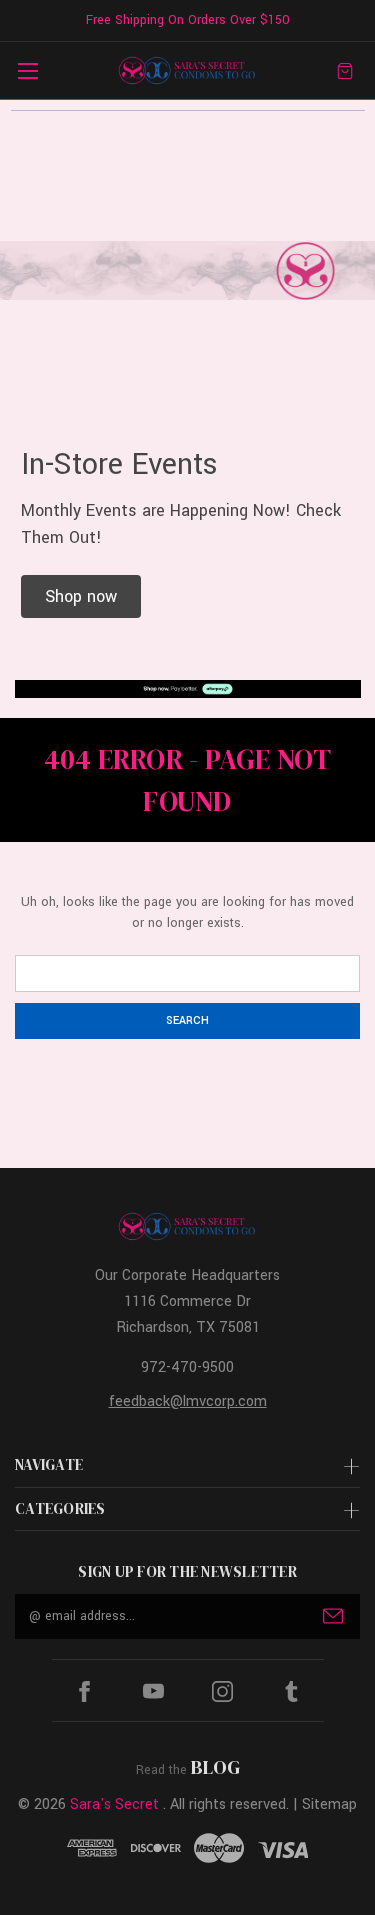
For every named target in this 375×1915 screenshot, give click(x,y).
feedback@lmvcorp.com (188, 1401)
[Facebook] (84, 1691)
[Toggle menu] (27, 70)
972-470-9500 (187, 1367)
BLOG (215, 1767)
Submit (333, 1616)
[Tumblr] (291, 1691)
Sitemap (329, 1804)
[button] (81, 596)
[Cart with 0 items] (345, 70)
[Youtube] (153, 1691)
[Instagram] (222, 1691)
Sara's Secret (114, 1804)
